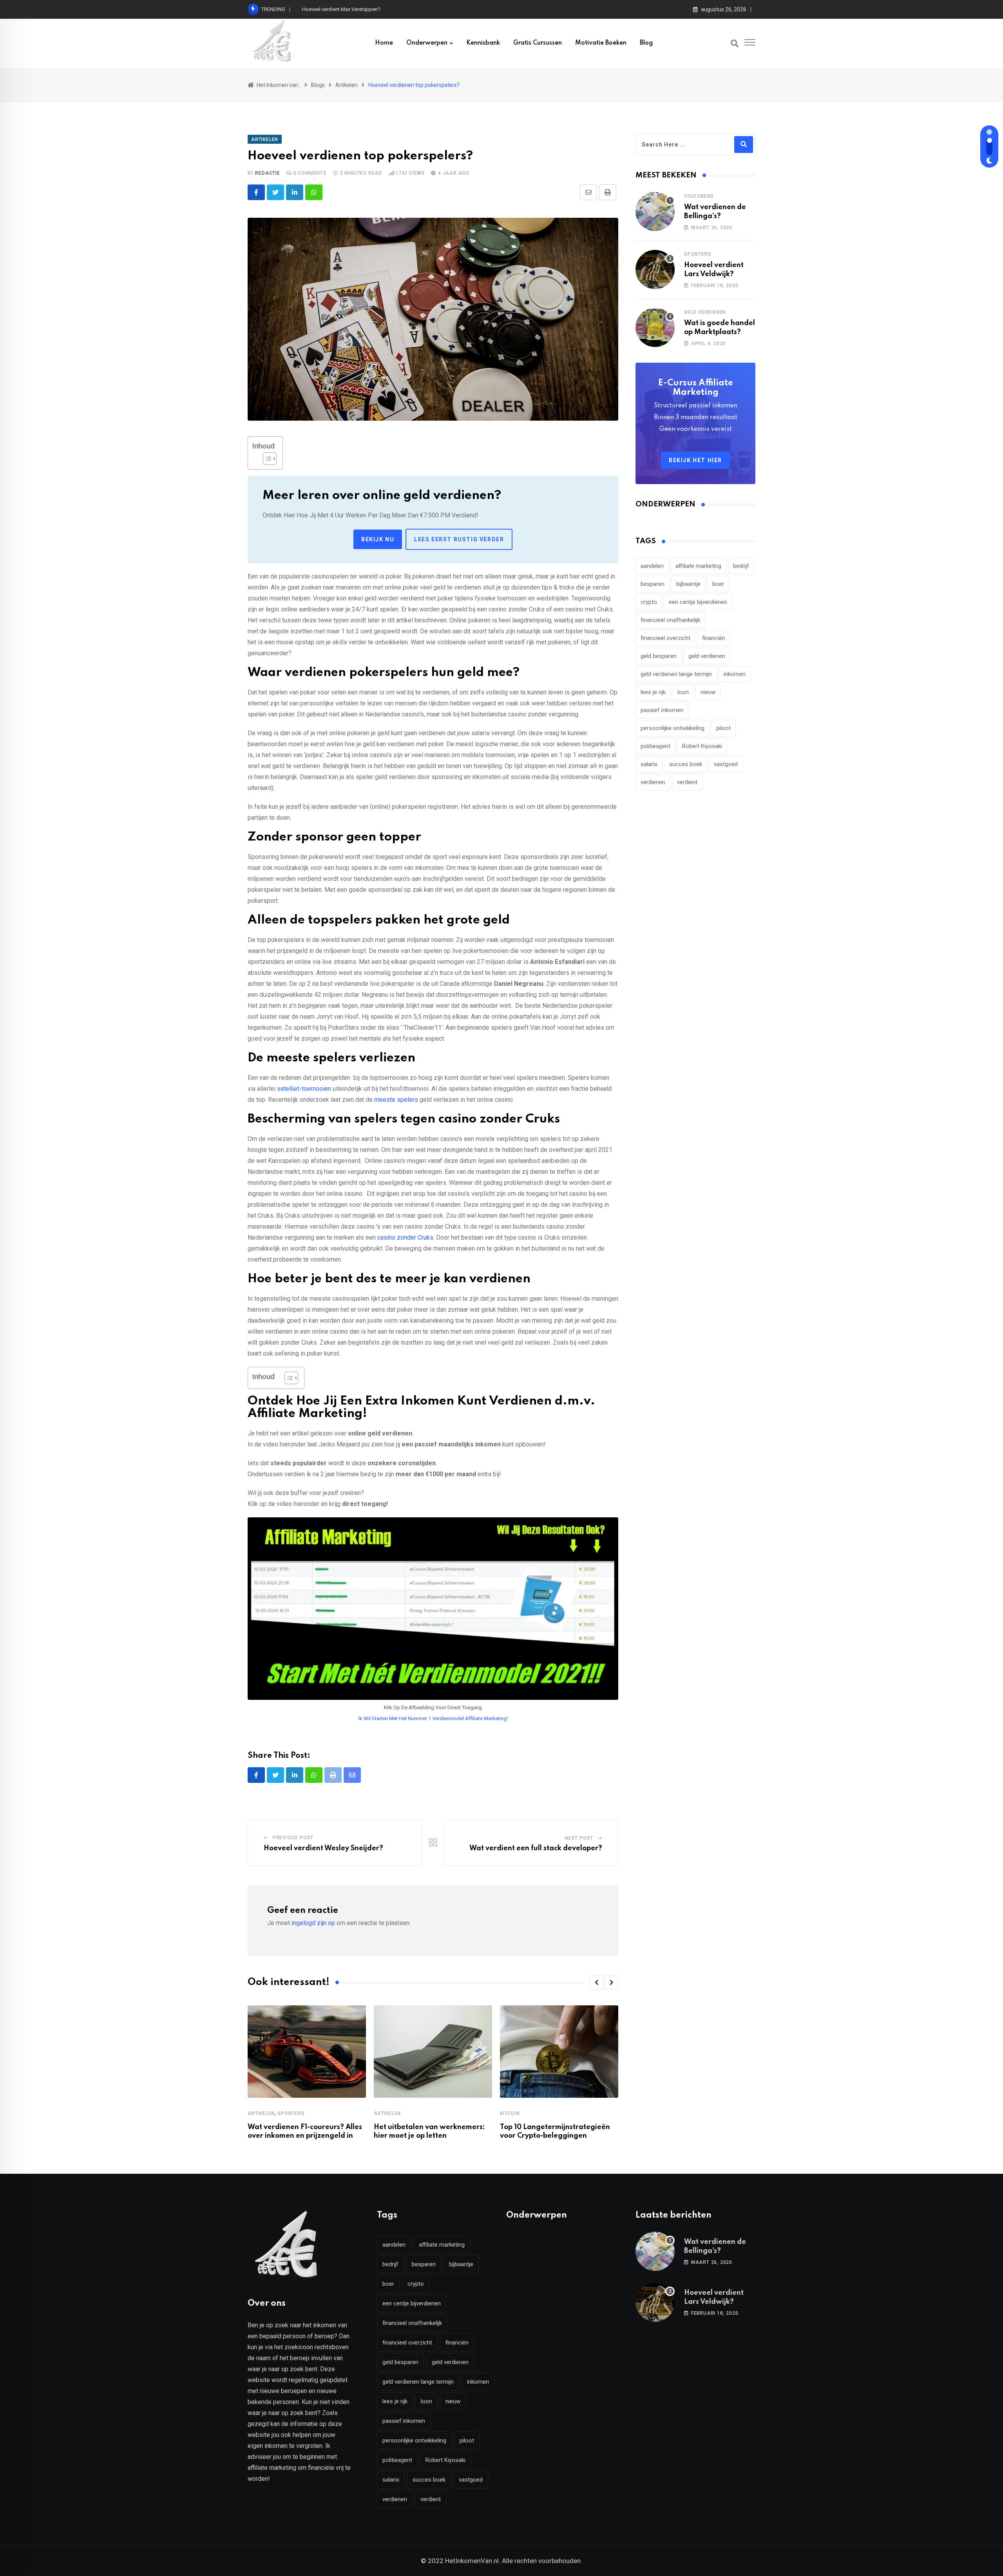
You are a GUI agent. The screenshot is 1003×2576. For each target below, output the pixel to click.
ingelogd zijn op (313, 1923)
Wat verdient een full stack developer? (536, 1848)
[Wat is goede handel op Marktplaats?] (655, 327)
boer (718, 584)
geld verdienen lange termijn (676, 674)
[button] (596, 1983)
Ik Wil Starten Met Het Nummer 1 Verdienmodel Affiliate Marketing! (433, 1718)
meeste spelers (396, 1100)
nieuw (708, 692)
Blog (646, 43)
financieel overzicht (665, 638)
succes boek (686, 764)
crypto (649, 602)
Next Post (579, 1838)
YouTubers (699, 196)
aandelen (652, 566)
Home (384, 43)
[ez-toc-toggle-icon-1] (266, 459)
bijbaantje (688, 584)
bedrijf (741, 566)
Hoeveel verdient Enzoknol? (333, 9)
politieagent (655, 746)
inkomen (735, 674)
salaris (649, 764)
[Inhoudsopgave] (270, 459)
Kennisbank (483, 43)
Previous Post (293, 1838)
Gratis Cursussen (538, 43)
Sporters (291, 2113)
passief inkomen (662, 710)
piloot (723, 728)
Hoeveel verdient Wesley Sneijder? (323, 1848)
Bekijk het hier (695, 460)
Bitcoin (510, 2113)
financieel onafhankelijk (670, 620)
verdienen (653, 782)
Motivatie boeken (601, 43)
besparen (653, 584)
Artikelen (261, 2113)
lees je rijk (653, 692)
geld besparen (659, 656)
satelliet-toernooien (304, 1089)
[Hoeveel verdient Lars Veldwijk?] (655, 269)
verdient (687, 782)
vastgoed (726, 764)
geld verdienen (707, 656)
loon (683, 692)
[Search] (735, 43)
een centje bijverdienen (698, 602)
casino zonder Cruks (405, 1237)
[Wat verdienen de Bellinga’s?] (655, 212)
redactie (267, 173)
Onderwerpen (427, 43)
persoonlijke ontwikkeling (673, 728)
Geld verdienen (705, 312)
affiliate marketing (698, 566)
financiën (714, 638)
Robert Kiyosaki (702, 746)
